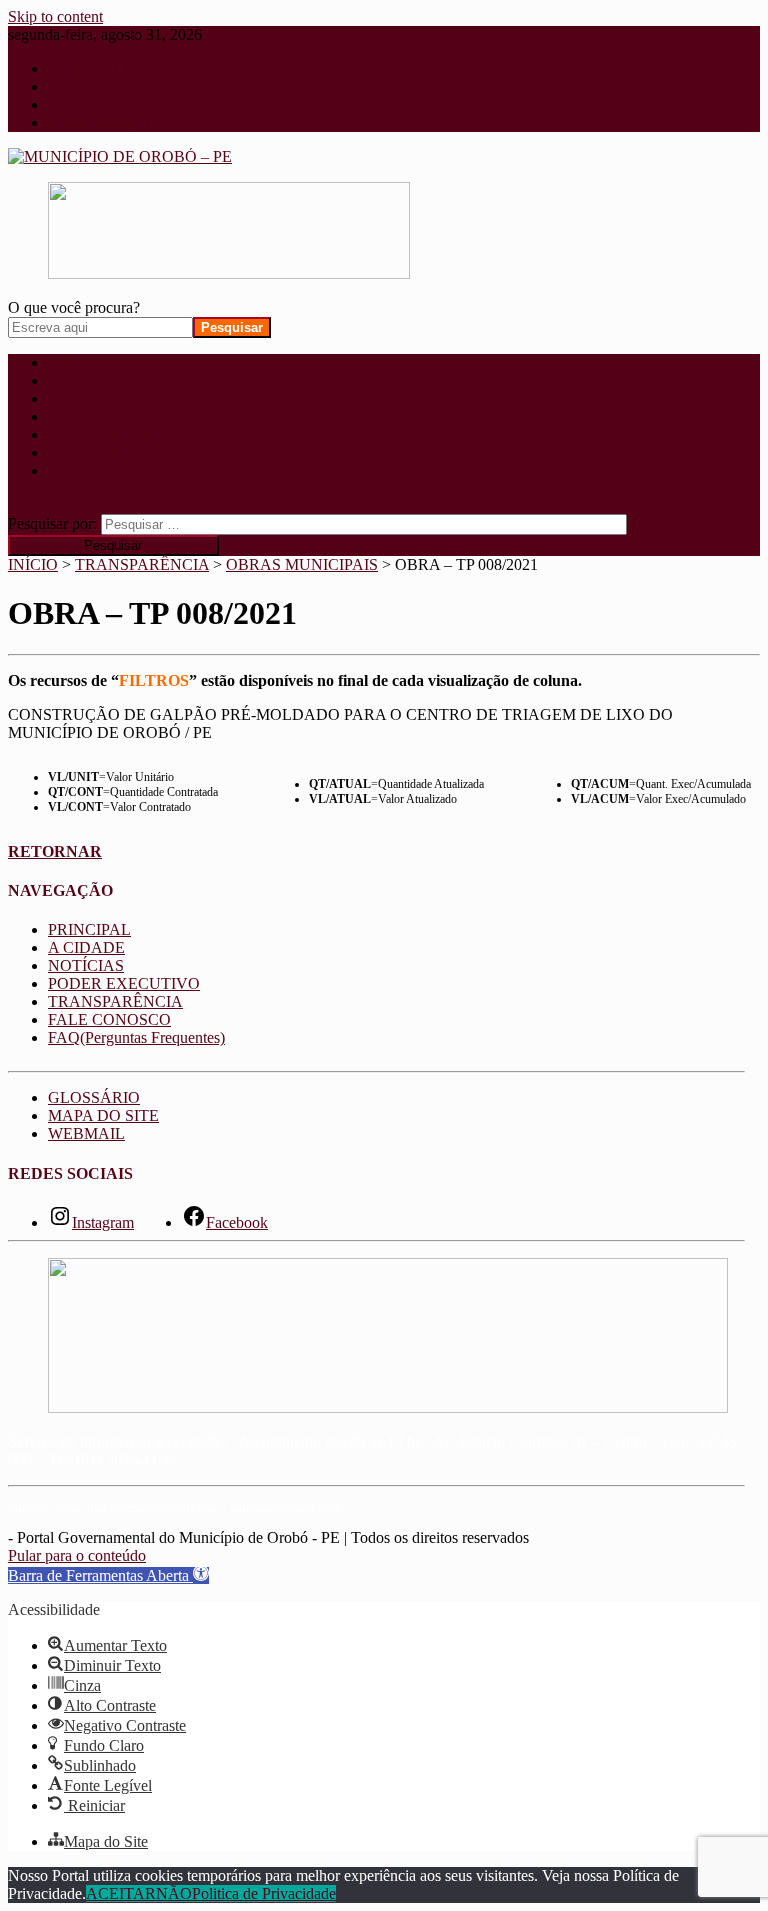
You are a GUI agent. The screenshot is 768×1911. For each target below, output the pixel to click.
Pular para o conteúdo (77, 1555)
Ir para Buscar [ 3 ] (107, 104)
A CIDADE (86, 380)
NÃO (174, 1893)
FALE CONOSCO (109, 452)
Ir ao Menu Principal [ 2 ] (128, 86)
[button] (108, 1575)
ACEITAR (121, 1893)
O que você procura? (74, 307)
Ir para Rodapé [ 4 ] (110, 122)
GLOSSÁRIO (94, 1097)
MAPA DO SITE (103, 1115)
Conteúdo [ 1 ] (94, 68)
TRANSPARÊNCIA (115, 434)
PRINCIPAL (89, 362)
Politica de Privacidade (264, 1893)
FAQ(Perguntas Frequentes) (136, 470)
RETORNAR (55, 851)
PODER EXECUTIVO (124, 416)
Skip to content (55, 16)
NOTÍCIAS (86, 398)
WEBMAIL (86, 1133)
